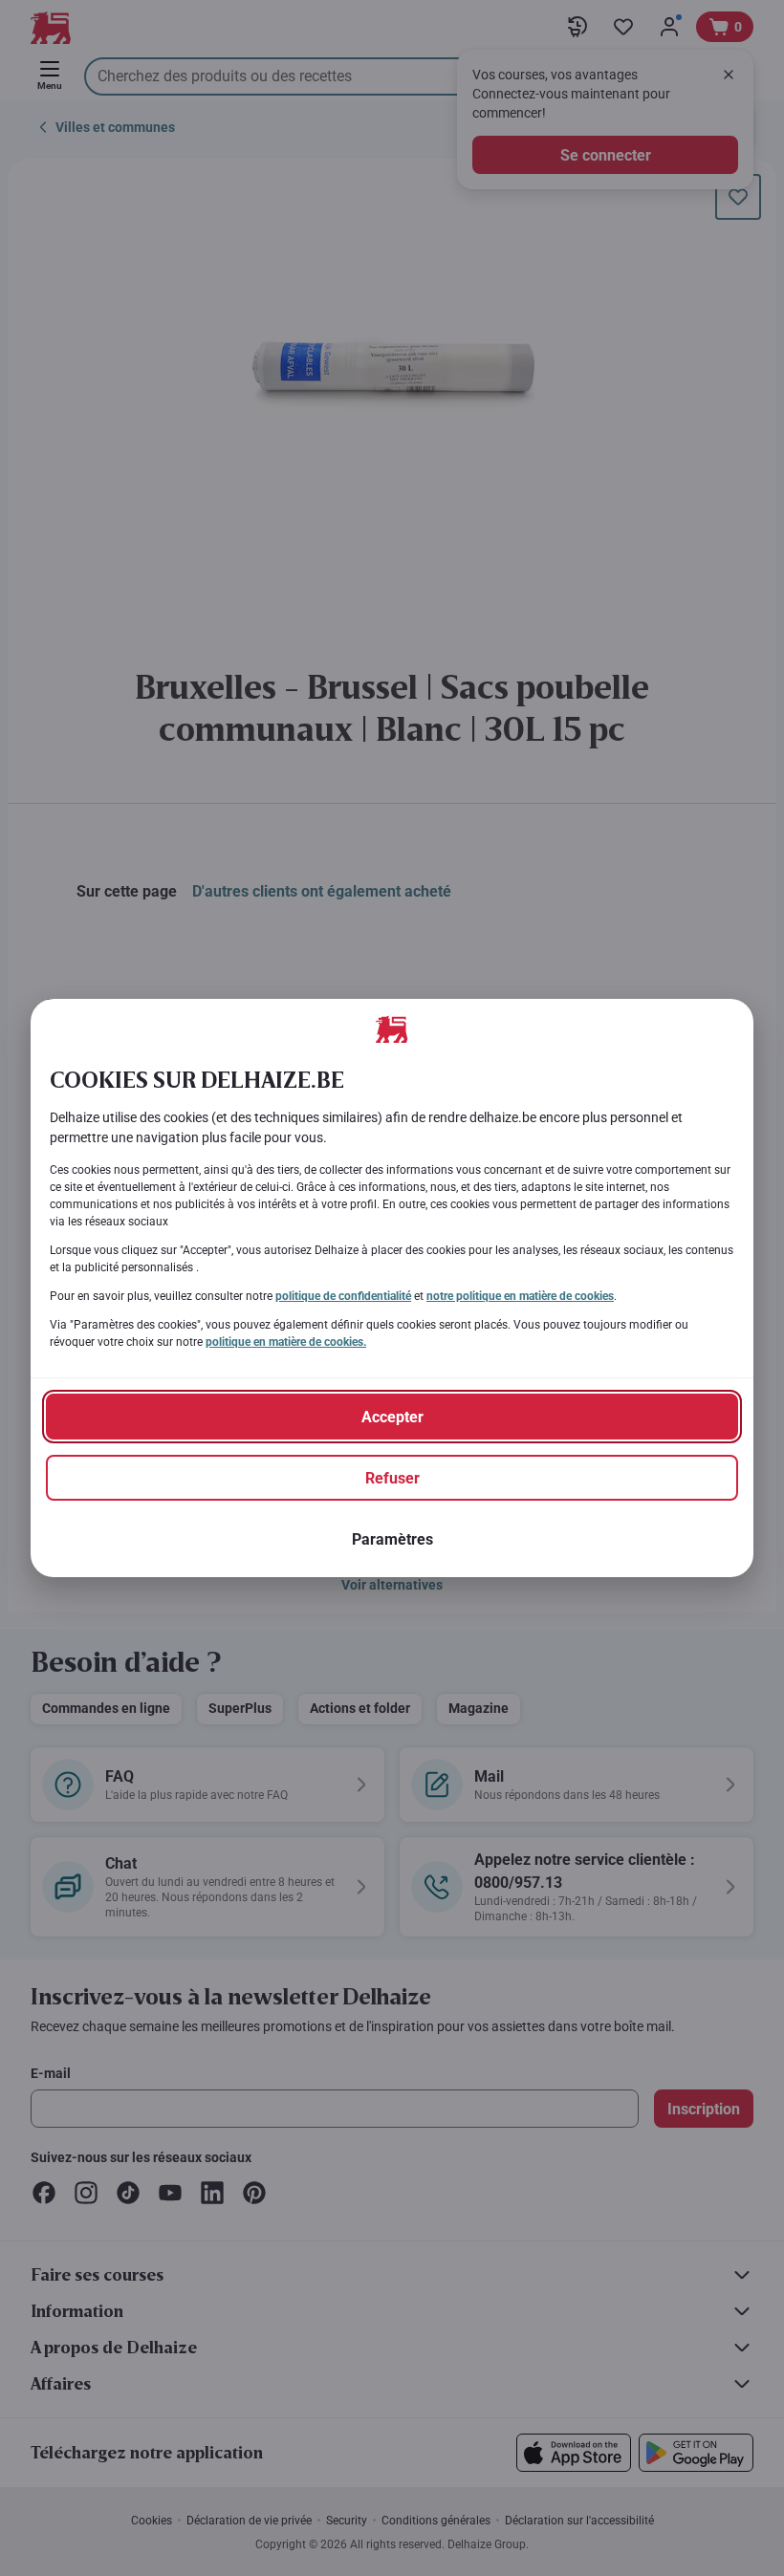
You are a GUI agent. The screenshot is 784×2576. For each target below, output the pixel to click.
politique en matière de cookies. (286, 1342)
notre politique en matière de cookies (520, 1296)
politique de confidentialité (343, 1296)
